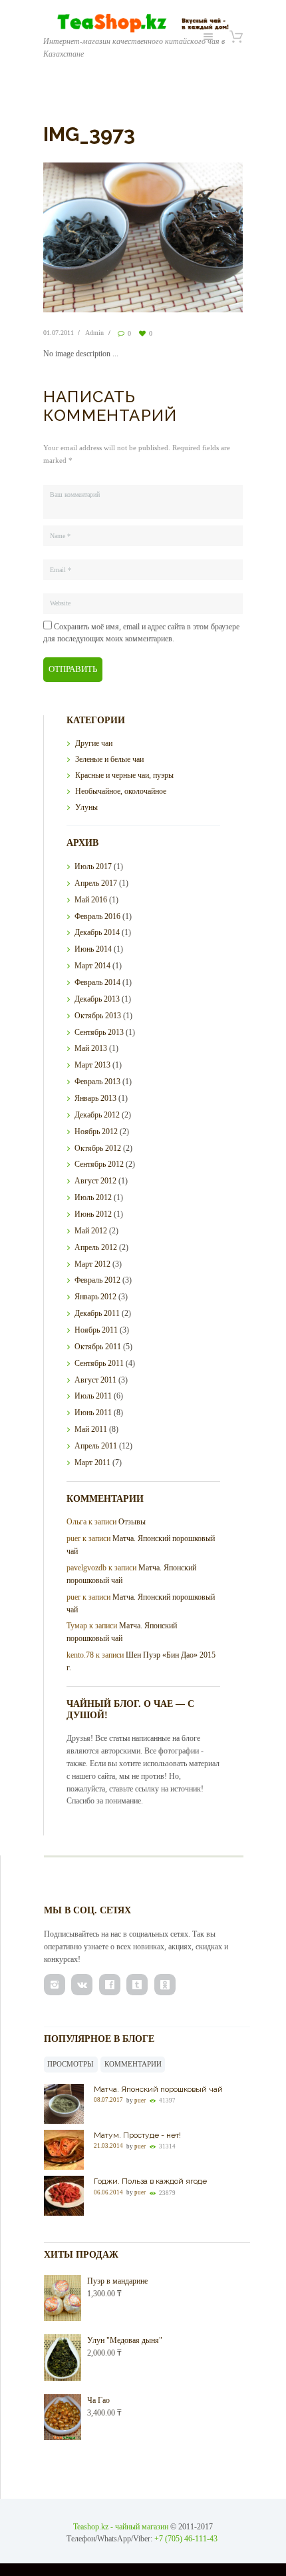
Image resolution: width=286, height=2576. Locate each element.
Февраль (97, 916)
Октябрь (98, 1016)
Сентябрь (99, 1032)
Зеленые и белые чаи (109, 759)
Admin (94, 333)
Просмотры (71, 2064)
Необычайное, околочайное (121, 791)
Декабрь (97, 932)
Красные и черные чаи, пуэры (124, 775)
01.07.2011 (59, 333)
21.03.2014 (108, 2146)
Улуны (86, 807)
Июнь (93, 949)
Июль (93, 866)
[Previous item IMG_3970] (93, 237)
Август (95, 1181)
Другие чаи (94, 743)
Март (92, 966)
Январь (95, 1098)
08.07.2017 (108, 2100)
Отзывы (132, 1522)
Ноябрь (96, 1131)
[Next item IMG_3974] (193, 237)
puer (140, 2100)
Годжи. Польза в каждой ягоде (150, 2181)
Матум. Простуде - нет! (137, 2135)
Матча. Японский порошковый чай (158, 2089)
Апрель (96, 883)
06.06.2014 (108, 2192)
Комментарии (133, 2064)
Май (91, 900)
